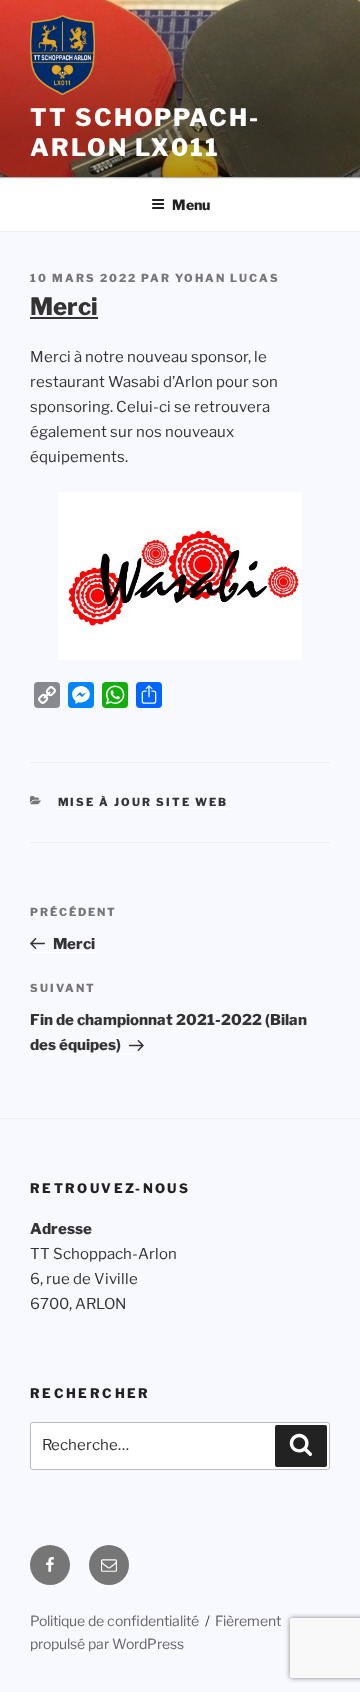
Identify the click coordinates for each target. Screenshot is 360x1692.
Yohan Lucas (227, 278)
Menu (191, 204)
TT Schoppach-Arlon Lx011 (145, 132)
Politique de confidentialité (114, 1620)
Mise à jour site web (143, 802)
